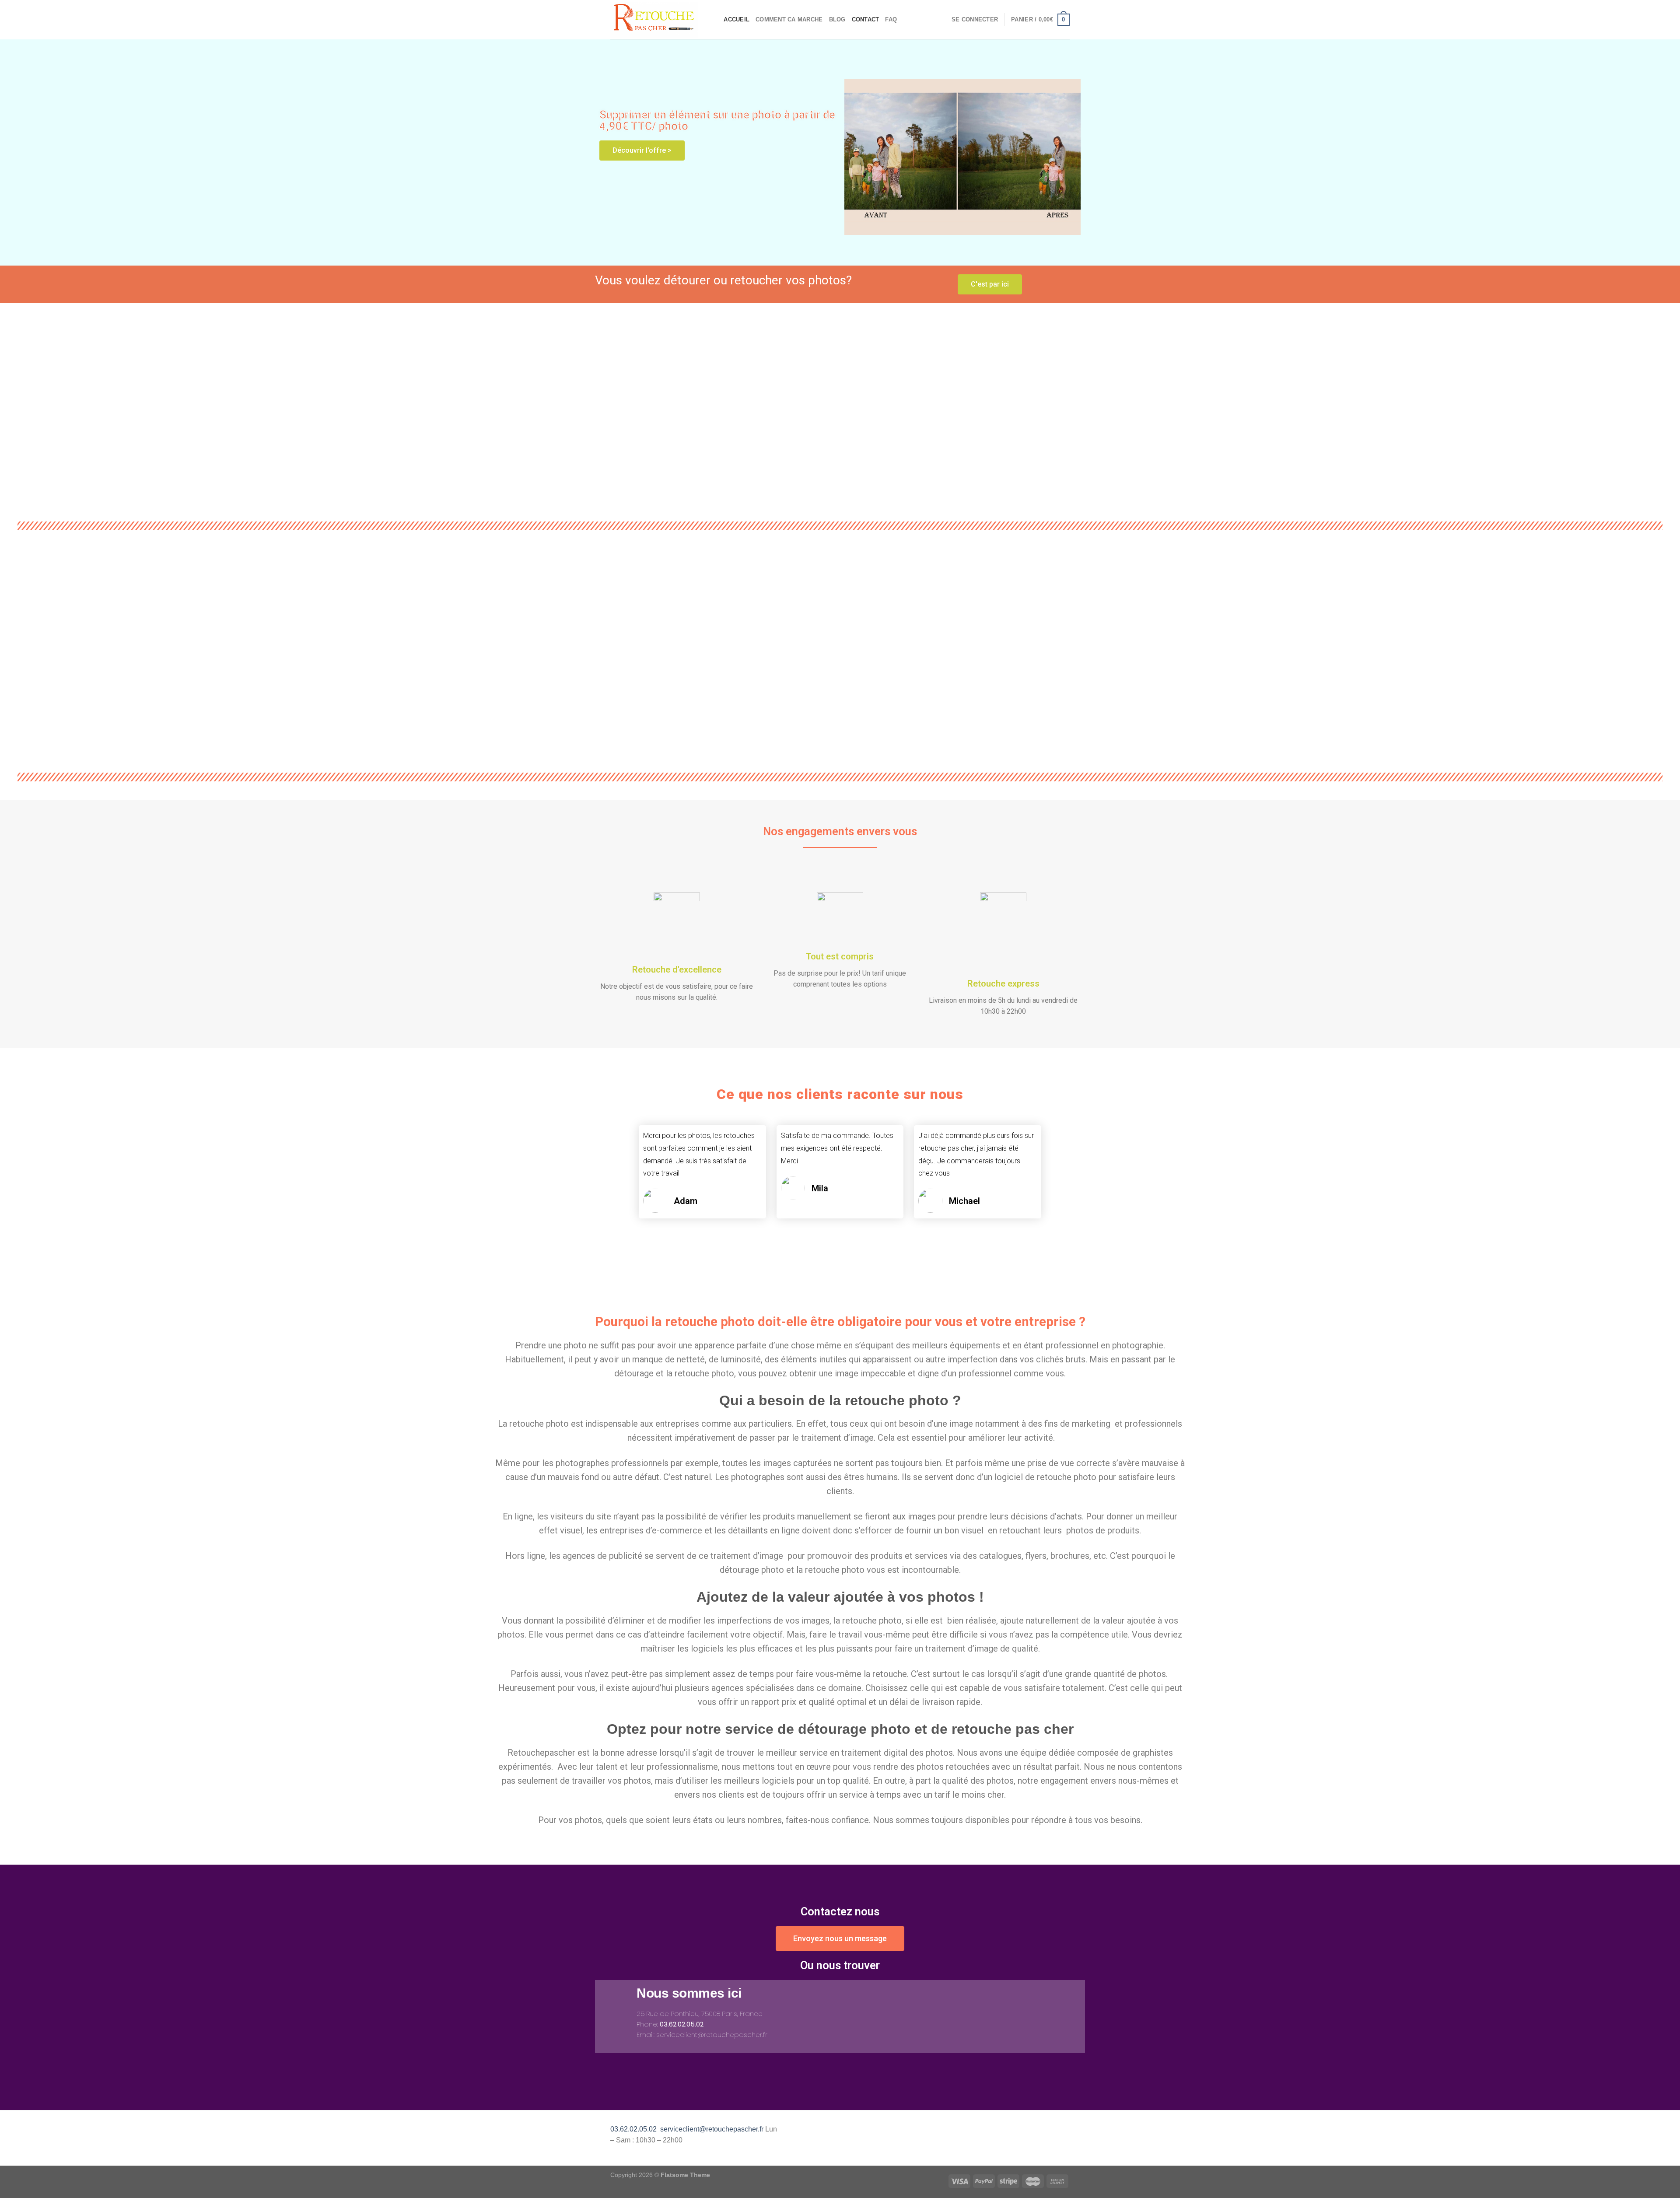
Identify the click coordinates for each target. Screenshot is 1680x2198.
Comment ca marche (789, 19)
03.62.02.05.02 (633, 2129)
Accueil (737, 19)
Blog (837, 19)
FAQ (891, 19)
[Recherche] (714, 20)
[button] (596, 406)
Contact (866, 19)
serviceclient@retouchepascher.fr (712, 2129)
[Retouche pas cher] (654, 19)
